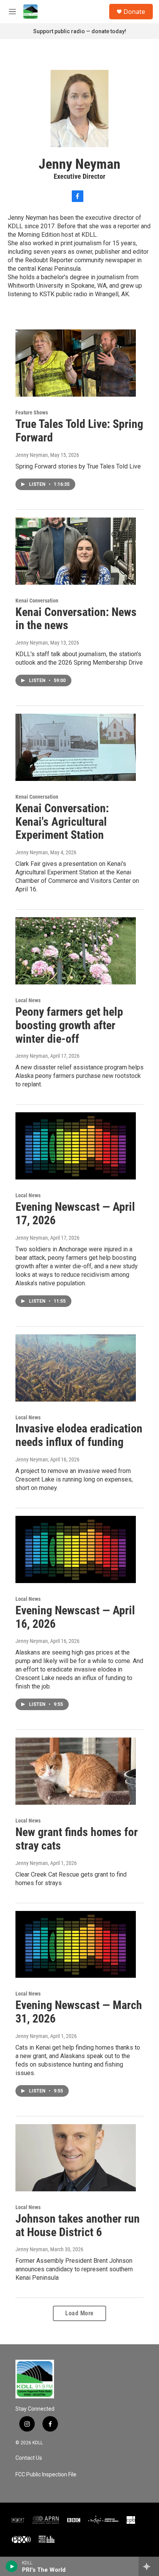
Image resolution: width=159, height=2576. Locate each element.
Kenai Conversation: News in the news (76, 619)
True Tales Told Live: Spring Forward (79, 431)
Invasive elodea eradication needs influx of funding (79, 1435)
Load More (79, 2313)
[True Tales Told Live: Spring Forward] (76, 363)
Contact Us (29, 2458)
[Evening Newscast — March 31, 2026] (76, 1945)
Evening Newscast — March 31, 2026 (79, 2012)
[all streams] (149, 2566)
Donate (134, 12)
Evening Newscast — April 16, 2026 (75, 1617)
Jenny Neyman (32, 455)
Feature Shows (32, 412)
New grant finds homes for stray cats (77, 1839)
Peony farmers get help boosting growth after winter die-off (69, 1025)
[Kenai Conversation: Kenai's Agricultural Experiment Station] (76, 747)
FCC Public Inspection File (46, 2475)
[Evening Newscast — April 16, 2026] (76, 1549)
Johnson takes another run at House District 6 (78, 2225)
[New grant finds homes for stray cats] (76, 1771)
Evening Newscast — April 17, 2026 (75, 1213)
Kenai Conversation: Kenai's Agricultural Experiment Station (62, 822)
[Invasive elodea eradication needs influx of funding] (76, 1368)
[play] (12, 2566)
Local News (28, 1000)
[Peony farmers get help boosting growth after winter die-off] (76, 951)
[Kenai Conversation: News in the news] (76, 551)
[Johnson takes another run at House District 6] (76, 2158)
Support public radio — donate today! (80, 31)
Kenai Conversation (37, 601)
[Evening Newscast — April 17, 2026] (76, 1146)
